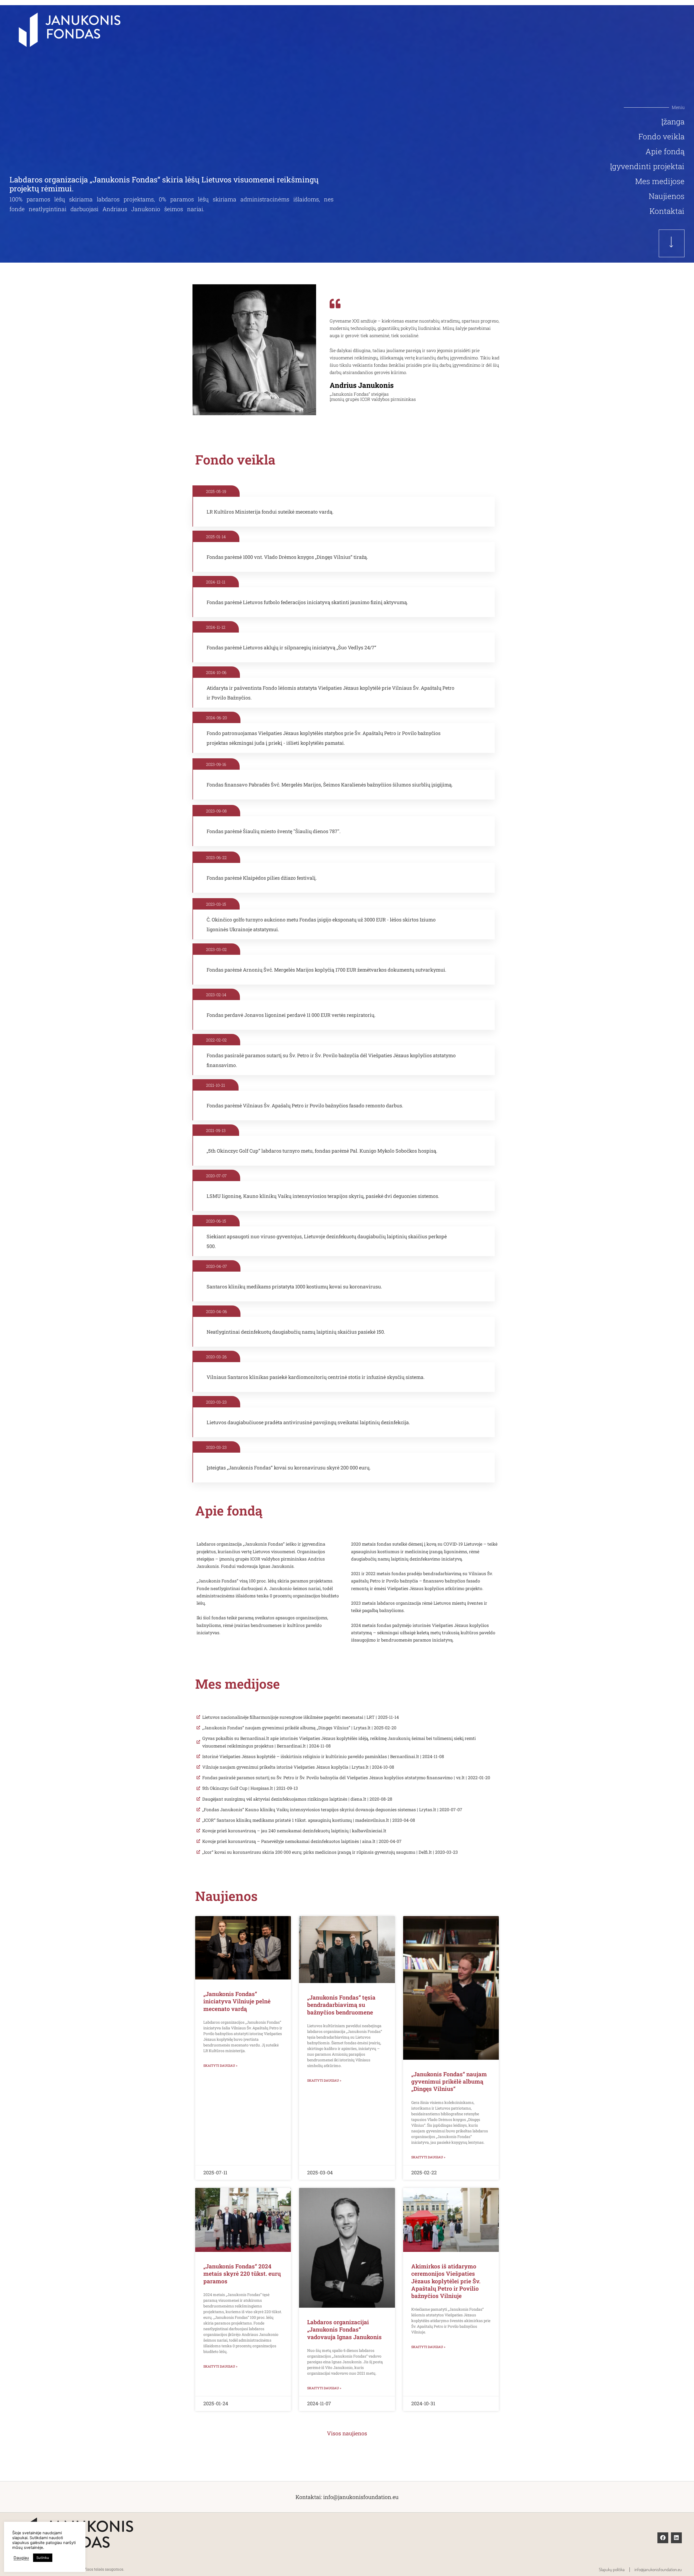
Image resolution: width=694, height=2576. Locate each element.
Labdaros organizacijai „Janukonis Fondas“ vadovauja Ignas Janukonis (344, 2330)
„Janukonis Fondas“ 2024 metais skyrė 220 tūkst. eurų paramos (242, 2274)
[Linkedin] (676, 2538)
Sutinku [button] (43, 2558)
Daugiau (21, 2558)
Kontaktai (667, 211)
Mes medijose (660, 181)
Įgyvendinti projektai (647, 166)
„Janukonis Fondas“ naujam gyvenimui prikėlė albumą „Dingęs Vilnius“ (449, 2082)
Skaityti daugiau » (220, 2065)
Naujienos (667, 196)
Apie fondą (665, 151)
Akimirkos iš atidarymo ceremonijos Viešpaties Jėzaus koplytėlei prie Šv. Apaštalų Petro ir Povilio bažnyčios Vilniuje (446, 2281)
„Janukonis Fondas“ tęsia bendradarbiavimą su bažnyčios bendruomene (341, 2005)
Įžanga (673, 122)
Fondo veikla (661, 137)
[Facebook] (663, 2538)
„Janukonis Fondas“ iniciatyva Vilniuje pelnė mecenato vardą (237, 2001)
